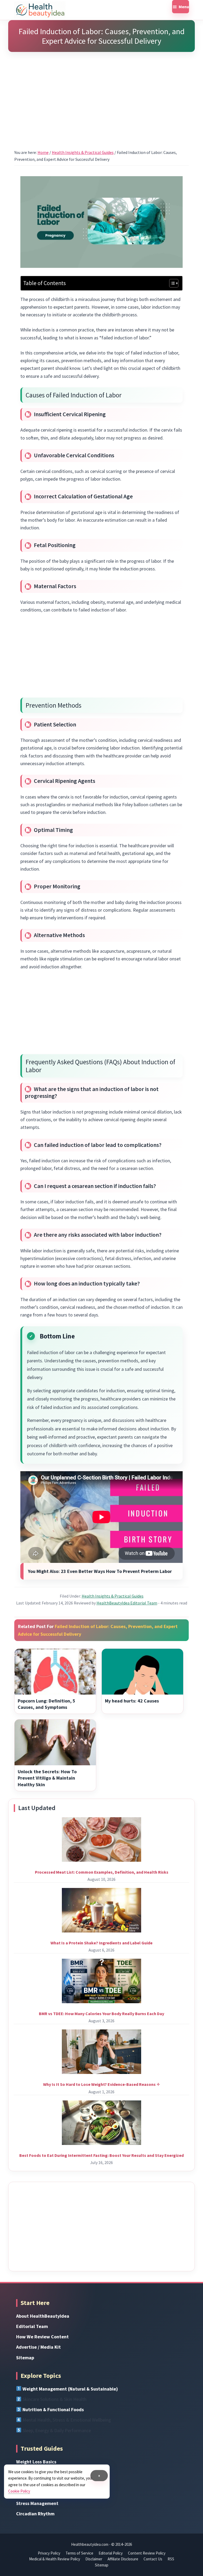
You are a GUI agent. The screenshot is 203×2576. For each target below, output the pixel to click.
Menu (184, 7)
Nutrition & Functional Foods (53, 2409)
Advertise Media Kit (38, 2347)
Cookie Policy (19, 2491)
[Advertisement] (101, 94)
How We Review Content (42, 2337)
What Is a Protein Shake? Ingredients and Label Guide (101, 1943)
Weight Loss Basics (36, 2462)
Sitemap (25, 2358)
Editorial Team (32, 2326)
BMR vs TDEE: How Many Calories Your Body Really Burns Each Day (101, 2014)
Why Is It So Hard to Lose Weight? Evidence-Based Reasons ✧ (101, 2084)
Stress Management (37, 2503)
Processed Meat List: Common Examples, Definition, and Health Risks (102, 1872)
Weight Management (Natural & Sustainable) (70, 2389)
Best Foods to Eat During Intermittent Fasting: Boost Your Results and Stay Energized (101, 2155)
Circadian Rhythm (35, 2514)
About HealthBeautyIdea (43, 2316)
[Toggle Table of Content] (171, 283)
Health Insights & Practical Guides (113, 1596)
